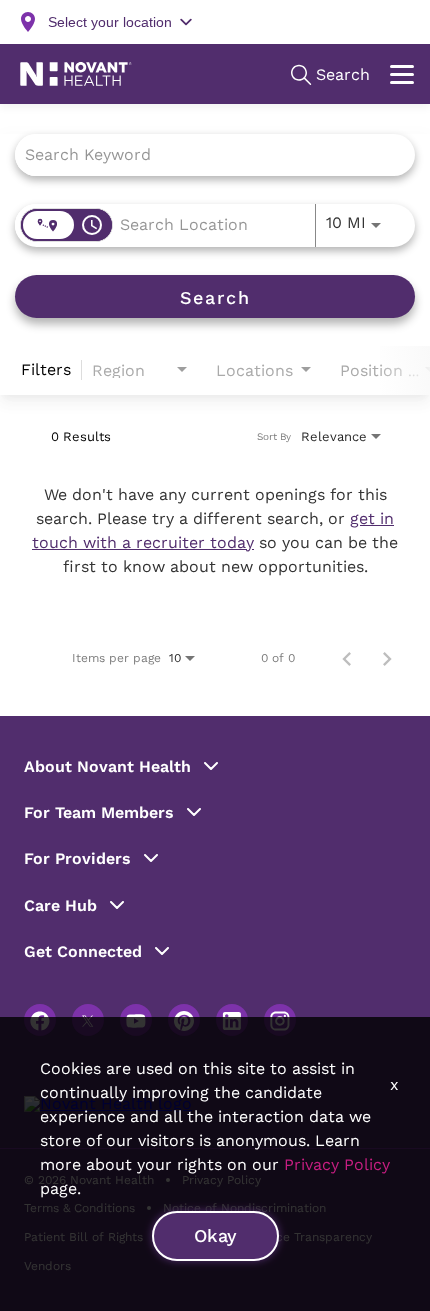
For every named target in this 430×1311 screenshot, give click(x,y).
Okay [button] (215, 1235)
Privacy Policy (337, 1164)
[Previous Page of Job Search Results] (347, 658)
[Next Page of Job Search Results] (387, 658)
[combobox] (205, 154)
